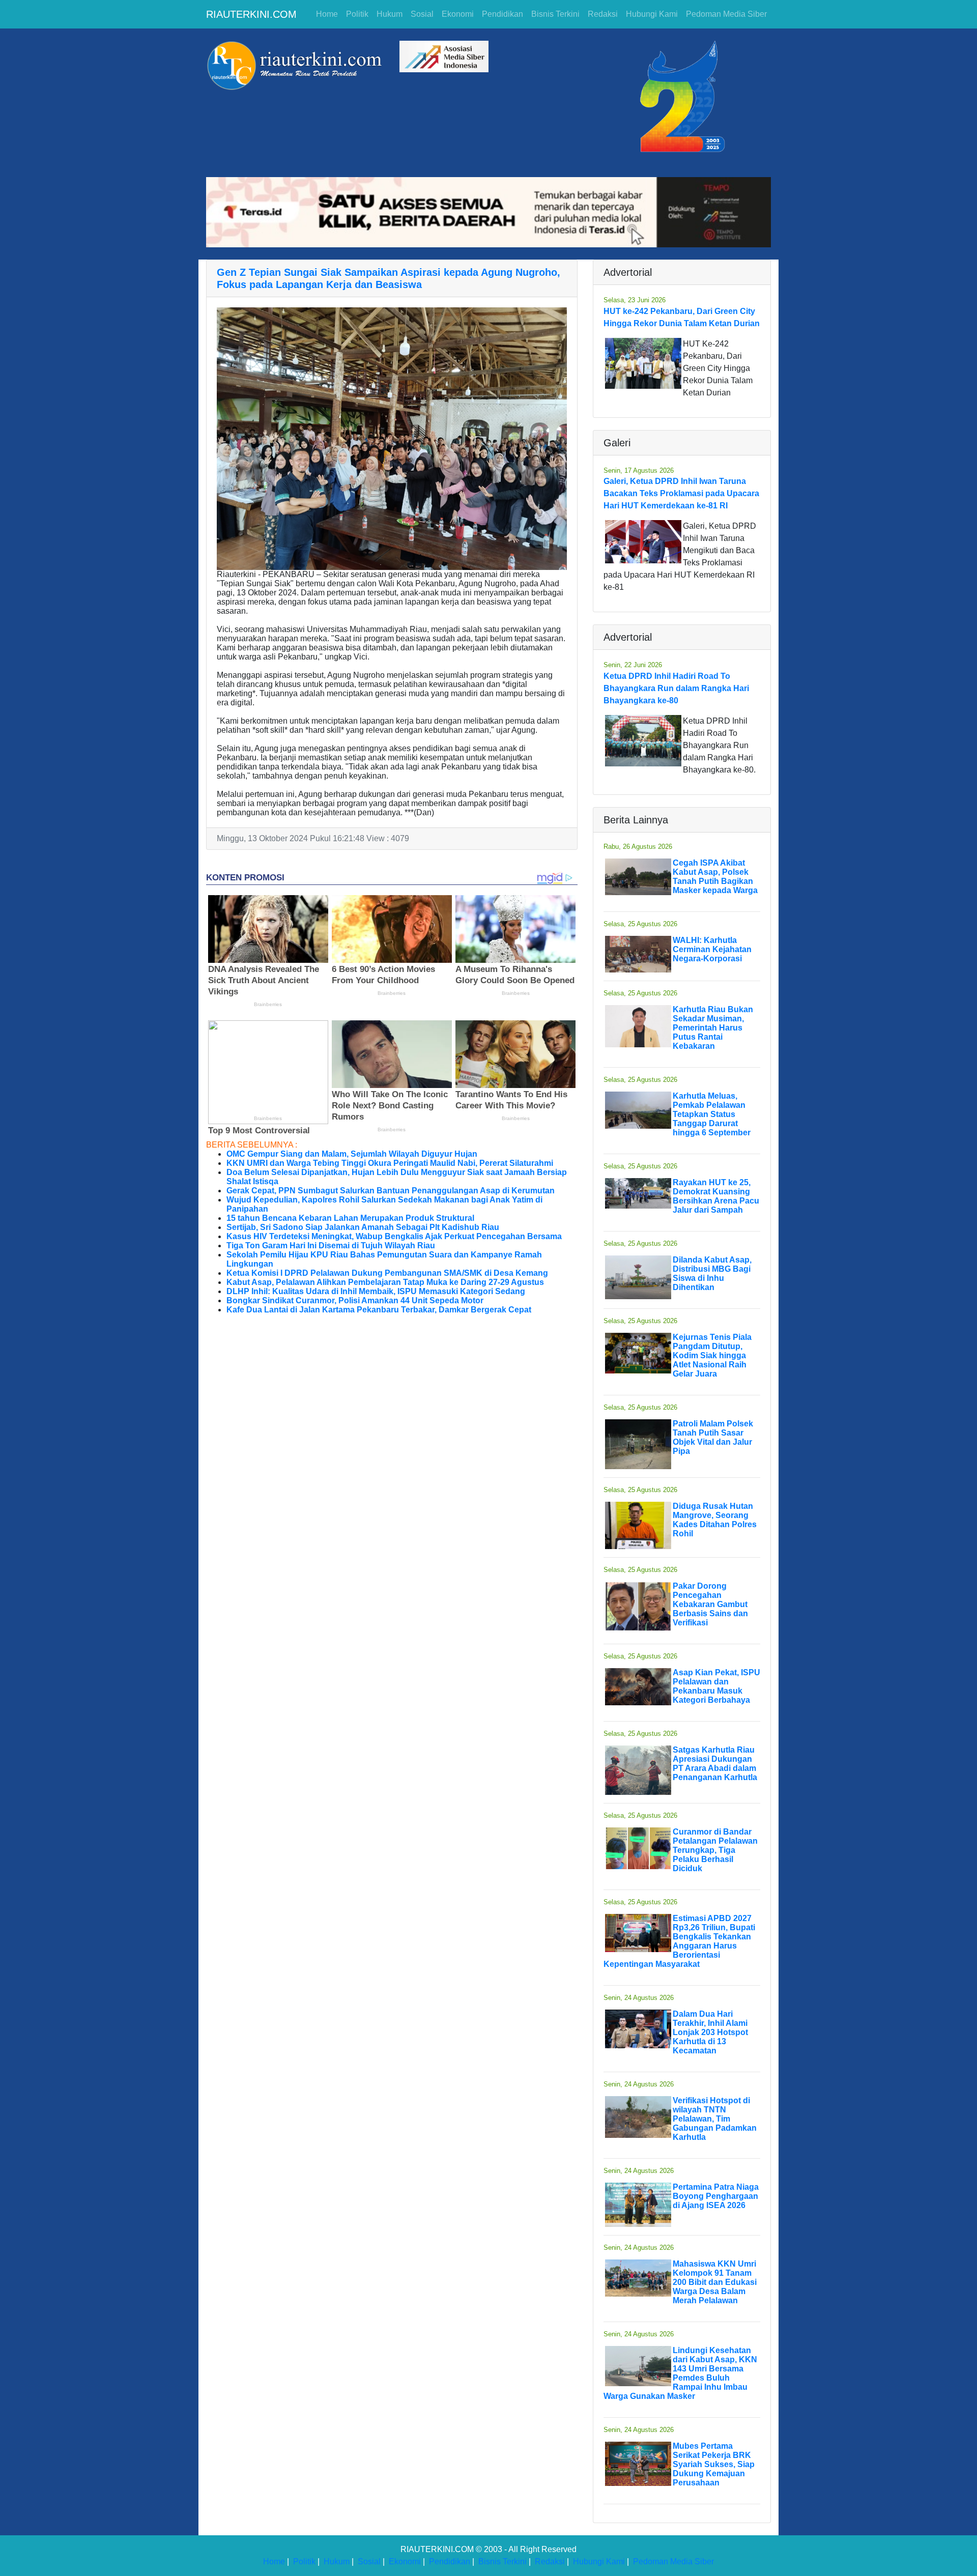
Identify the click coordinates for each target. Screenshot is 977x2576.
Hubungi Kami (652, 14)
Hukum (390, 14)
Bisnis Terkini (555, 14)
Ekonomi (458, 14)
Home (327, 14)
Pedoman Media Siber (726, 14)
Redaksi (603, 14)
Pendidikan (502, 14)
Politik (357, 14)
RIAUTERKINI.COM (251, 14)
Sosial (422, 14)
